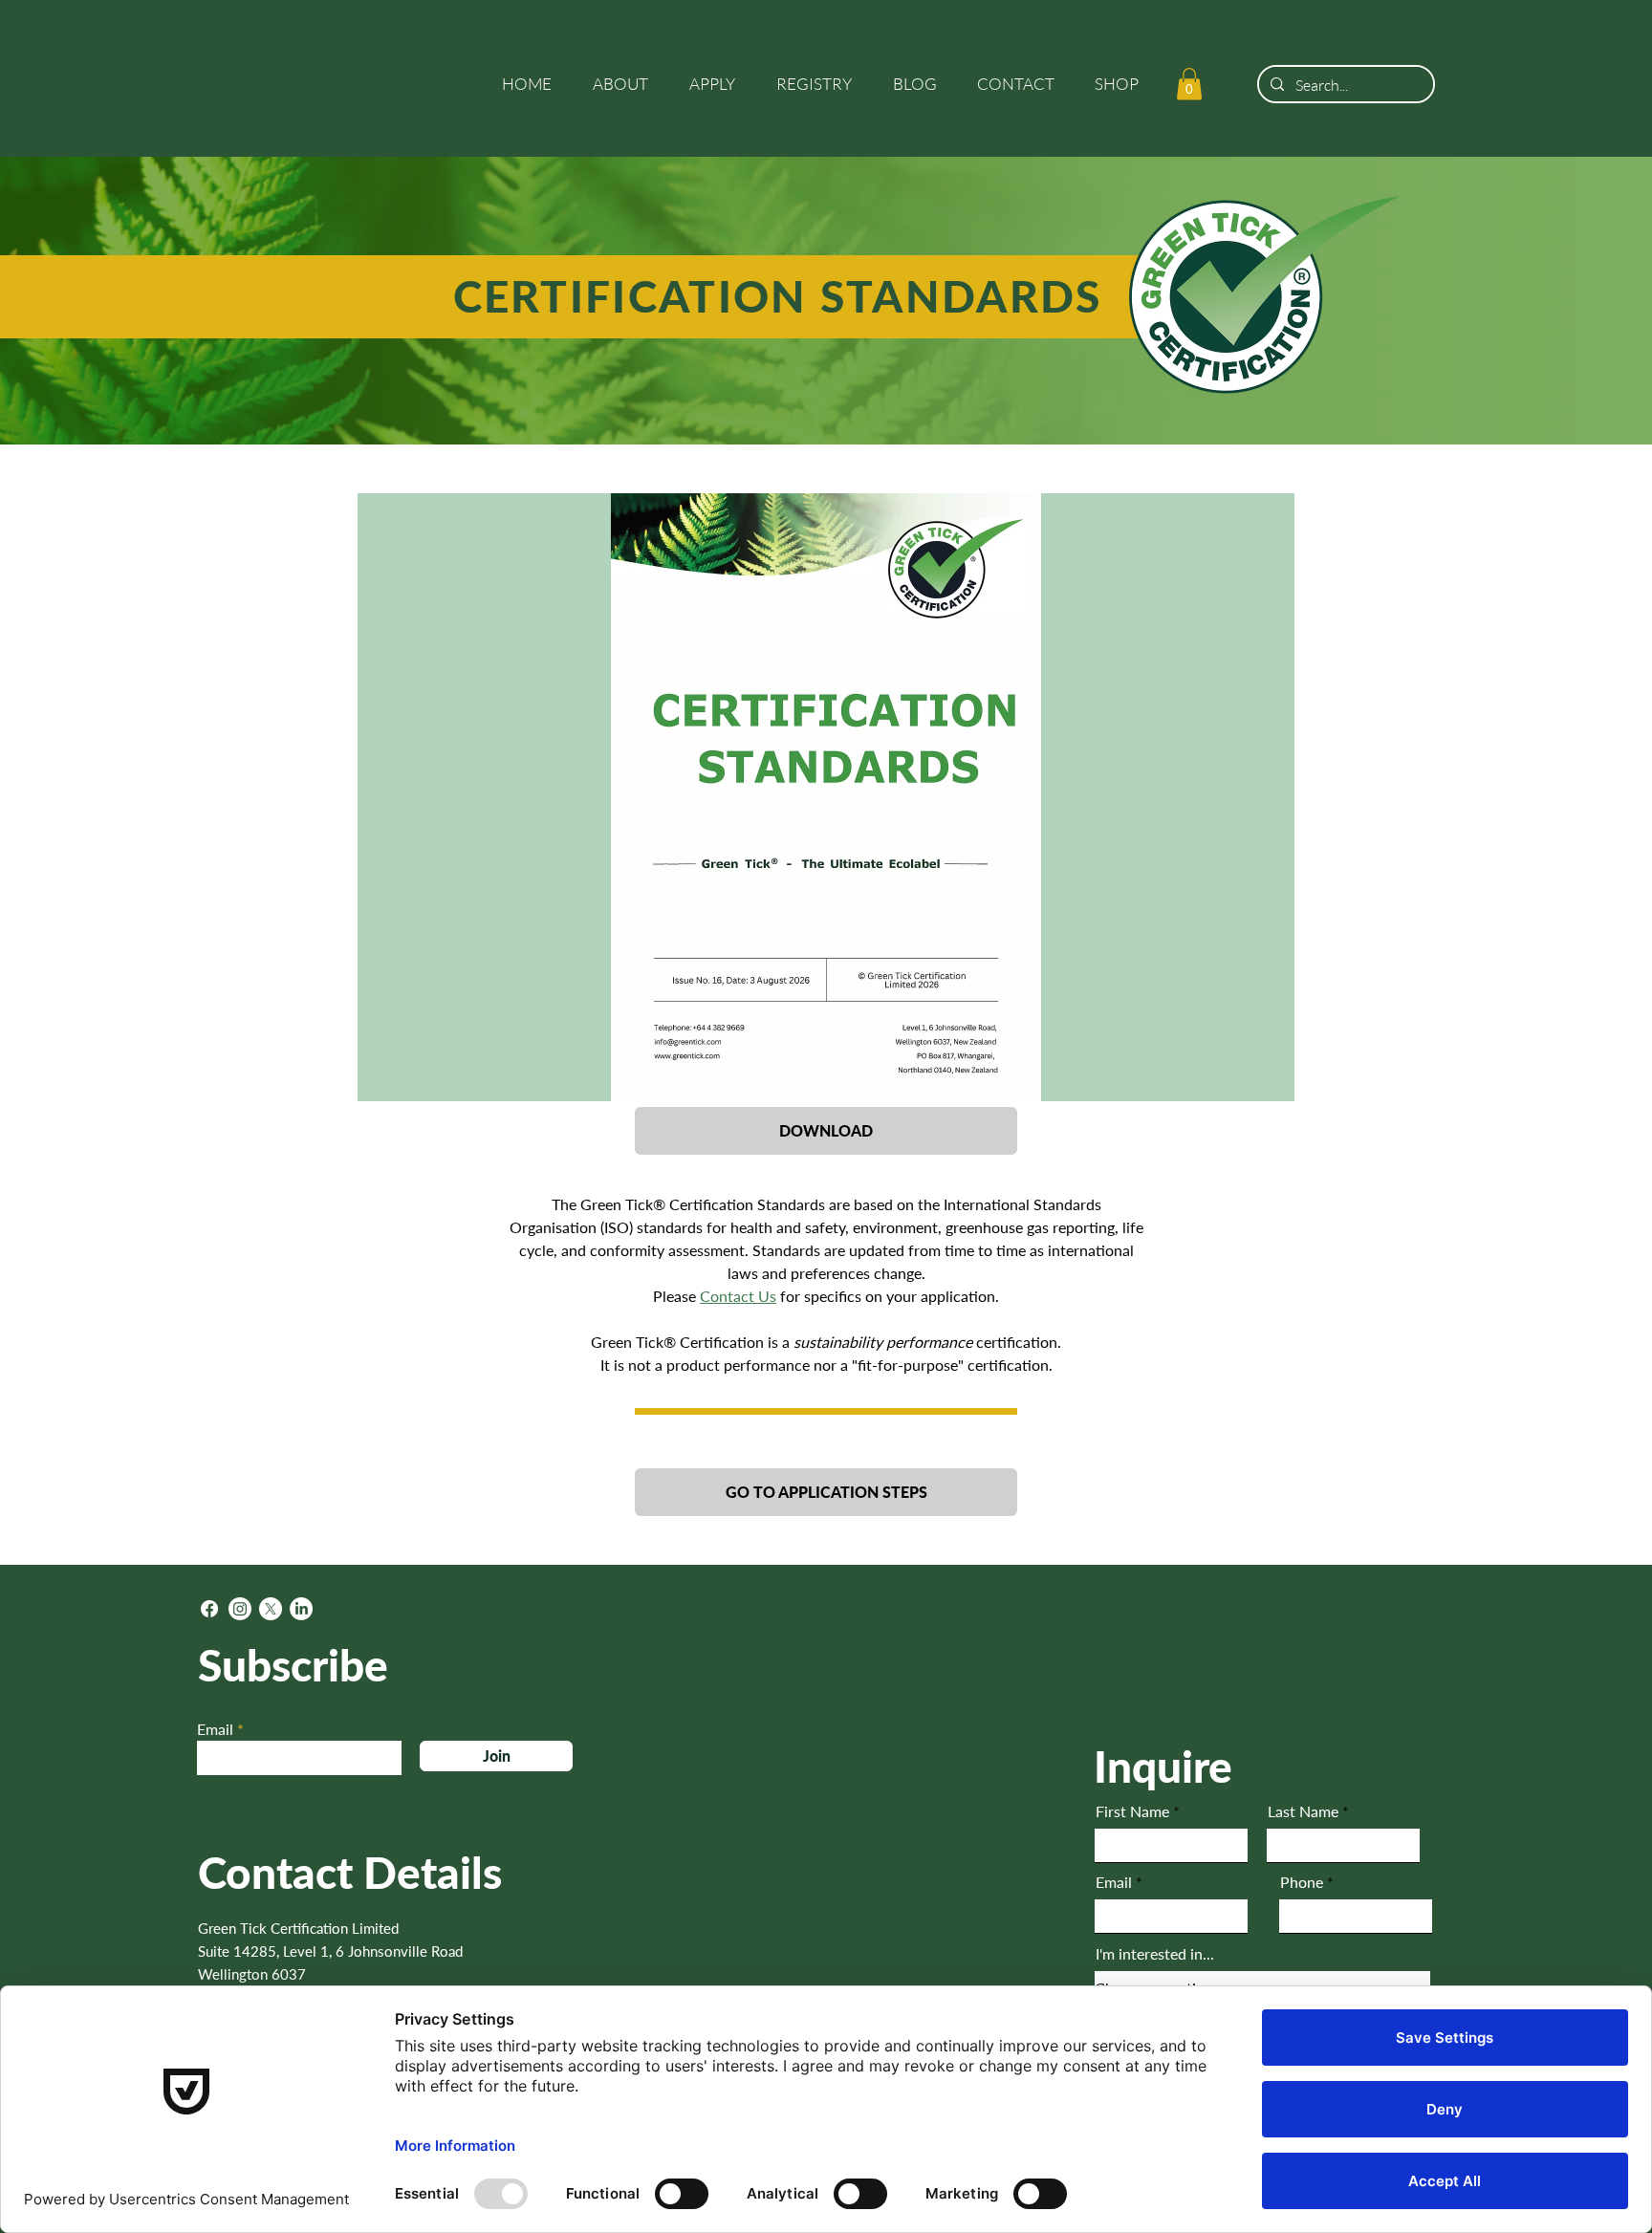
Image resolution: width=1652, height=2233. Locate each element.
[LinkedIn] (301, 1609)
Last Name (1303, 1811)
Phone (1302, 1882)
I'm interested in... (1155, 1954)
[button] (627, 84)
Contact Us (738, 1296)
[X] (271, 1609)
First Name (1132, 1811)
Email (215, 1729)
